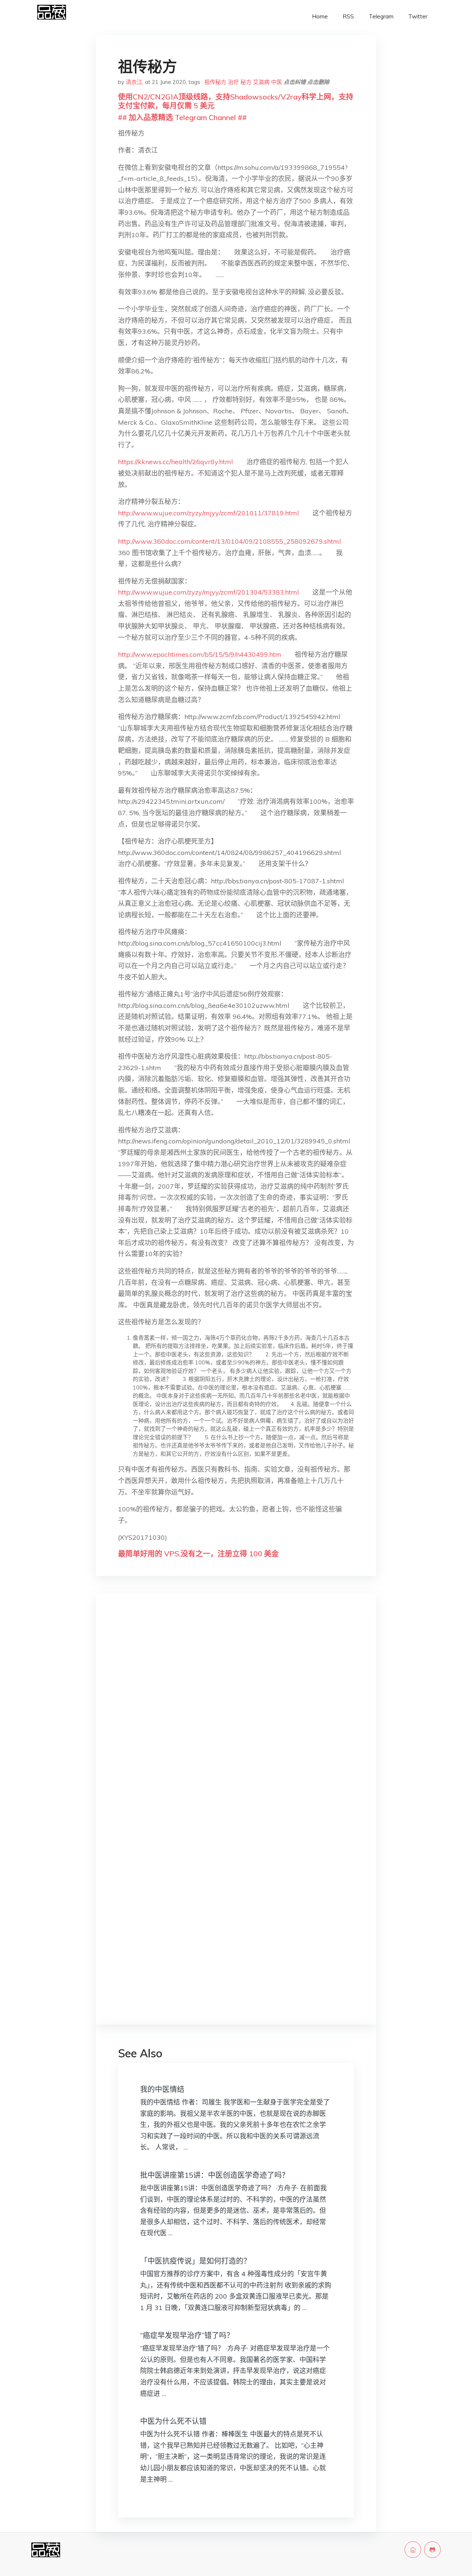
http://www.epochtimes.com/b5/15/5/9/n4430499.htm (200, 654)
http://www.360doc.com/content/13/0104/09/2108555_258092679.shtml (230, 541)
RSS (348, 16)
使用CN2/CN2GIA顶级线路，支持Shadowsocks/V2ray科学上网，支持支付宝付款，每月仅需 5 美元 (236, 101)
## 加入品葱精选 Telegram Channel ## (182, 117)
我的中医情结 (162, 2089)
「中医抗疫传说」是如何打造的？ (195, 2261)
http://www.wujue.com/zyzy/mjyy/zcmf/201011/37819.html (209, 513)
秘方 (246, 82)
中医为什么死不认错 (173, 2421)
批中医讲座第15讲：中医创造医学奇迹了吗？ (215, 2175)
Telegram (381, 16)
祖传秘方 (215, 82)
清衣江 (134, 82)
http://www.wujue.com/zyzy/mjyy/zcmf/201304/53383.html (209, 592)
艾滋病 (261, 82)
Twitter (418, 16)
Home (320, 16)
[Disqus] (236, 1716)
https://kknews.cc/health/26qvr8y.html (176, 462)
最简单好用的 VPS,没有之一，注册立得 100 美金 (198, 1554)
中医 (277, 82)
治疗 (233, 82)
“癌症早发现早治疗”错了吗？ (187, 2335)
